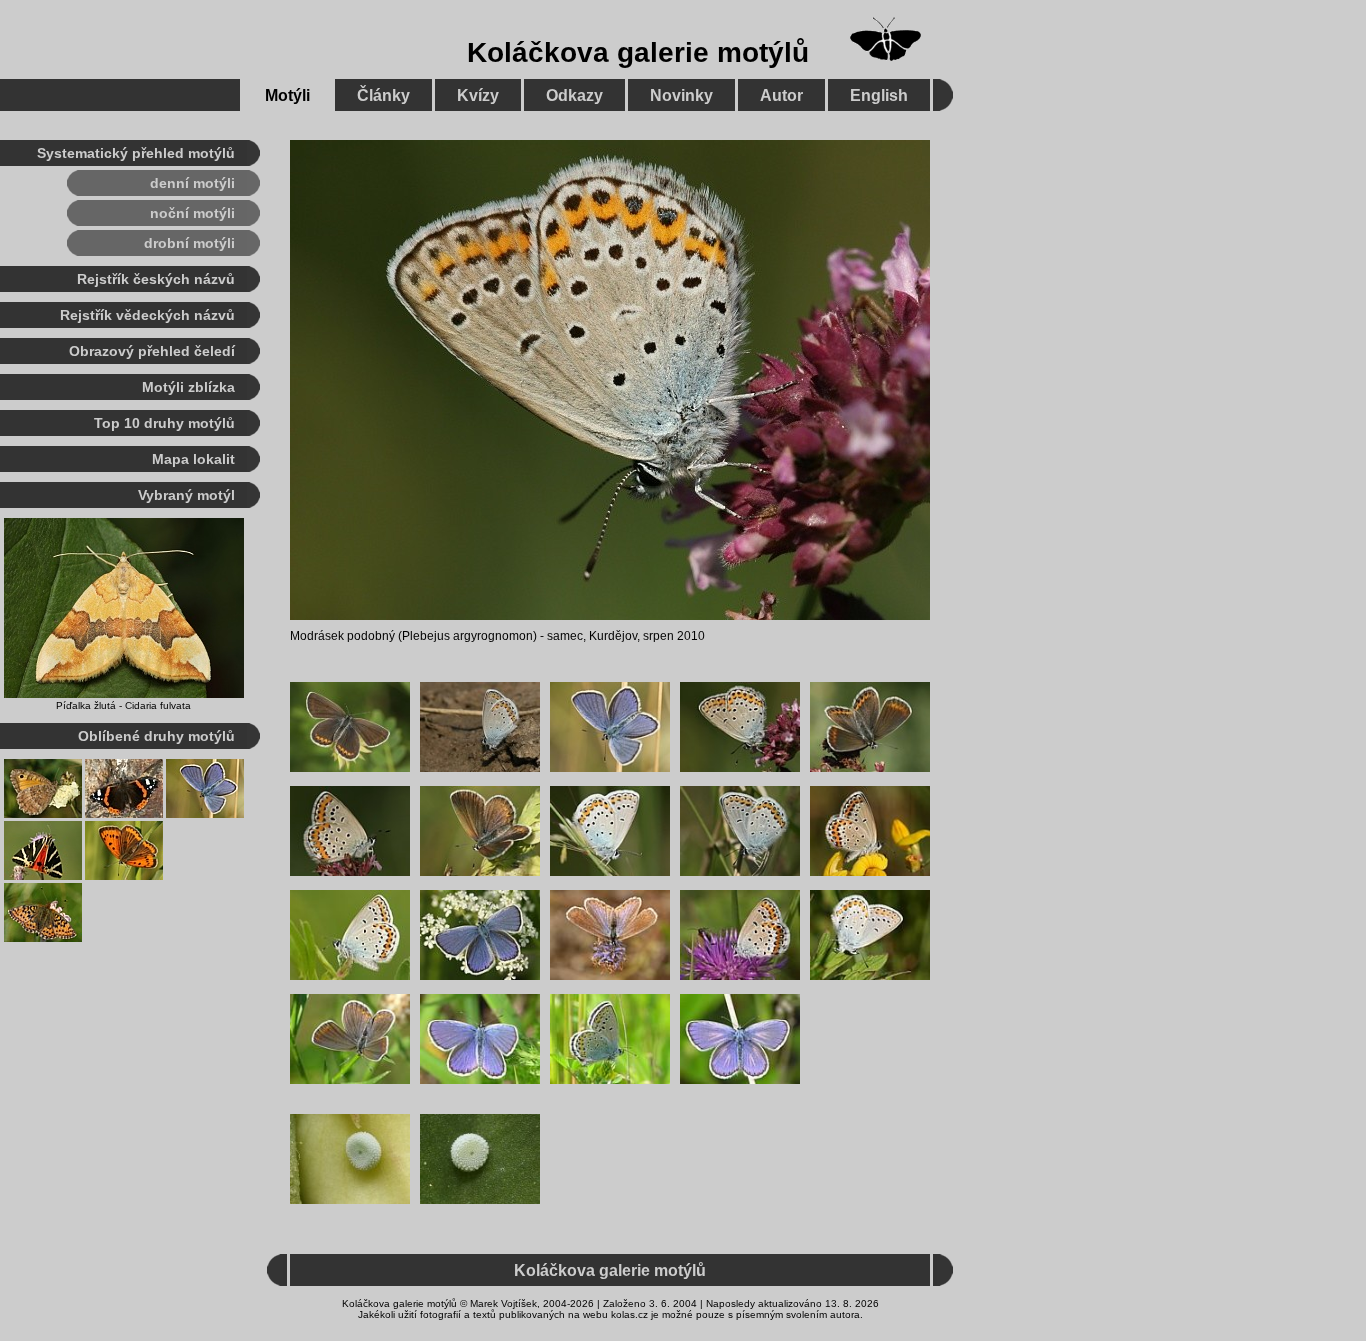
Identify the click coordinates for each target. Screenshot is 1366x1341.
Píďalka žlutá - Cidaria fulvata (123, 705)
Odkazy (574, 95)
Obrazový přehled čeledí (152, 351)
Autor (781, 95)
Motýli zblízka (188, 387)
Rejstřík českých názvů (156, 279)
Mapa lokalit (193, 459)
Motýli (287, 95)
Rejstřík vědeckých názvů (147, 315)
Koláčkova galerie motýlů (638, 52)
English (879, 95)
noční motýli (192, 213)
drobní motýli (189, 243)
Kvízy (478, 95)
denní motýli (192, 183)
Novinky (681, 95)
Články (383, 95)
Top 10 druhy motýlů (164, 423)
